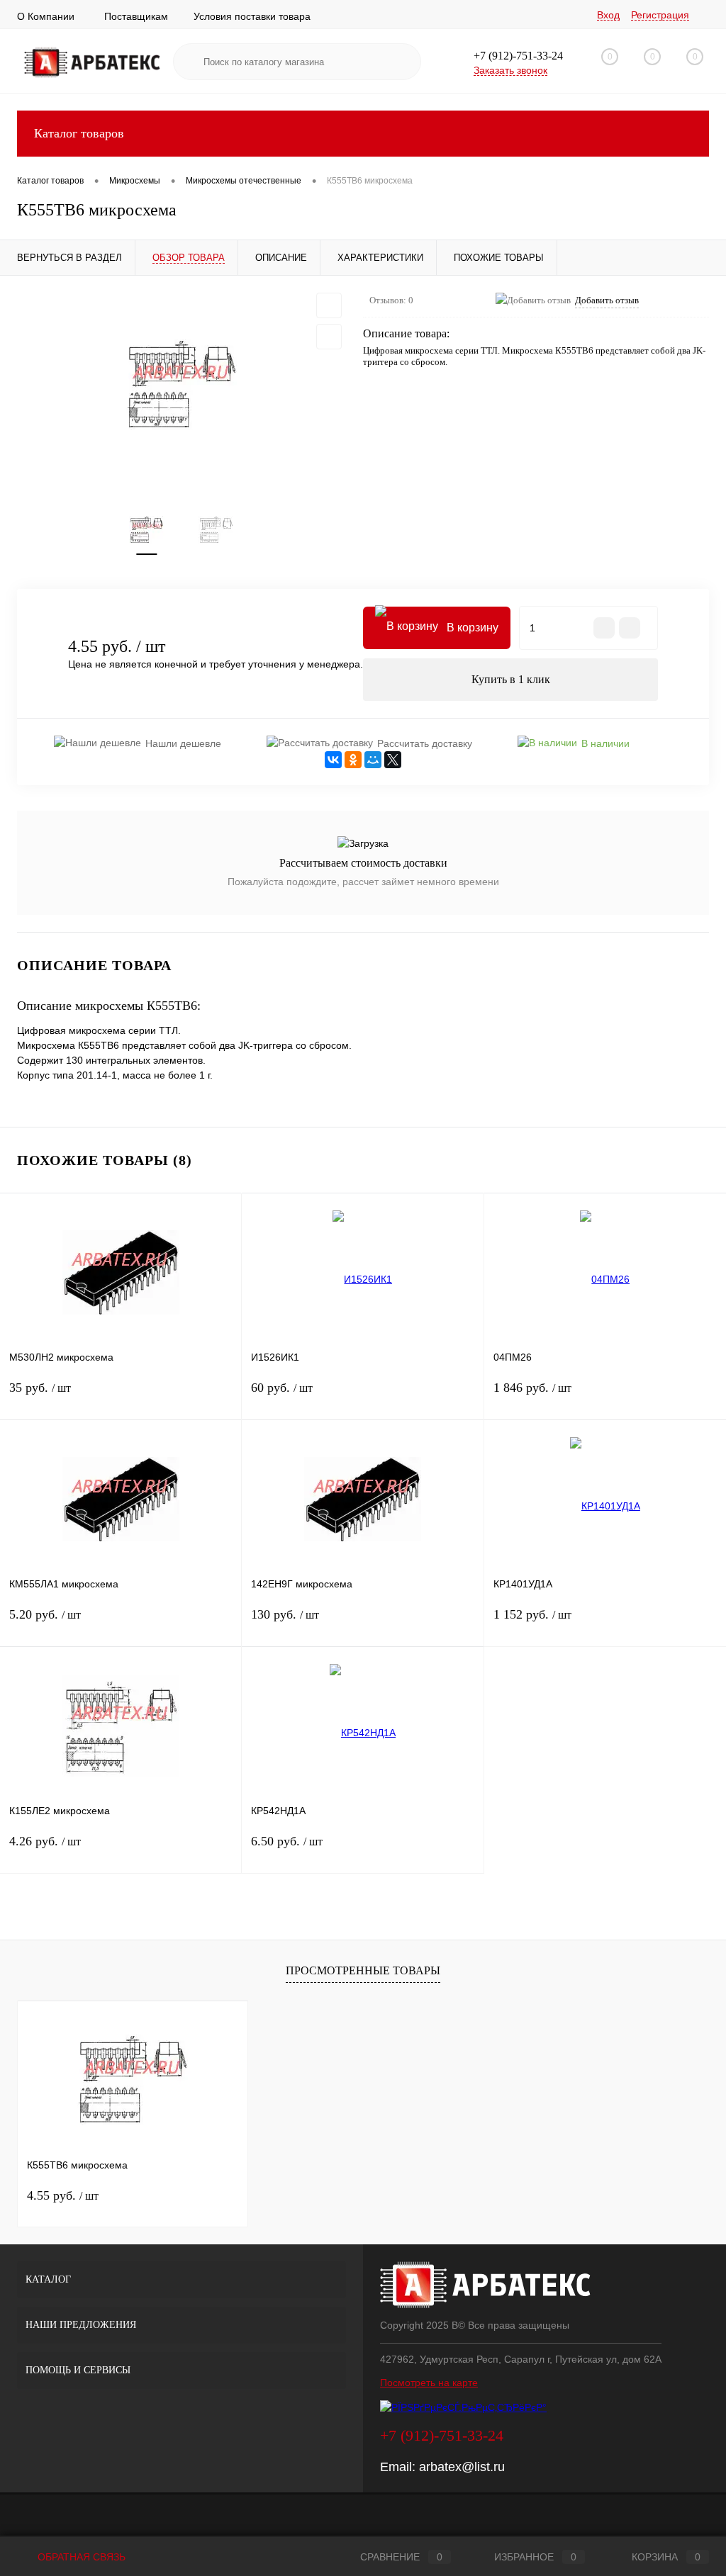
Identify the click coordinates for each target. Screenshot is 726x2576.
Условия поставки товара (252, 16)
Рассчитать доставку (425, 743)
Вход (608, 15)
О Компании (46, 16)
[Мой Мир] (373, 760)
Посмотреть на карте (429, 2383)
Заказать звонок (510, 70)
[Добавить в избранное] (329, 305)
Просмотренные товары (363, 1970)
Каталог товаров (79, 133)
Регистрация (660, 15)
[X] (393, 760)
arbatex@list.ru (462, 2467)
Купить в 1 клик (511, 679)
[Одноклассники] (353, 760)
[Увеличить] (181, 385)
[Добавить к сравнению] (329, 337)
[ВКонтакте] (333, 760)
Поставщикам (136, 16)
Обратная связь (80, 2557)
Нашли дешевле (183, 743)
